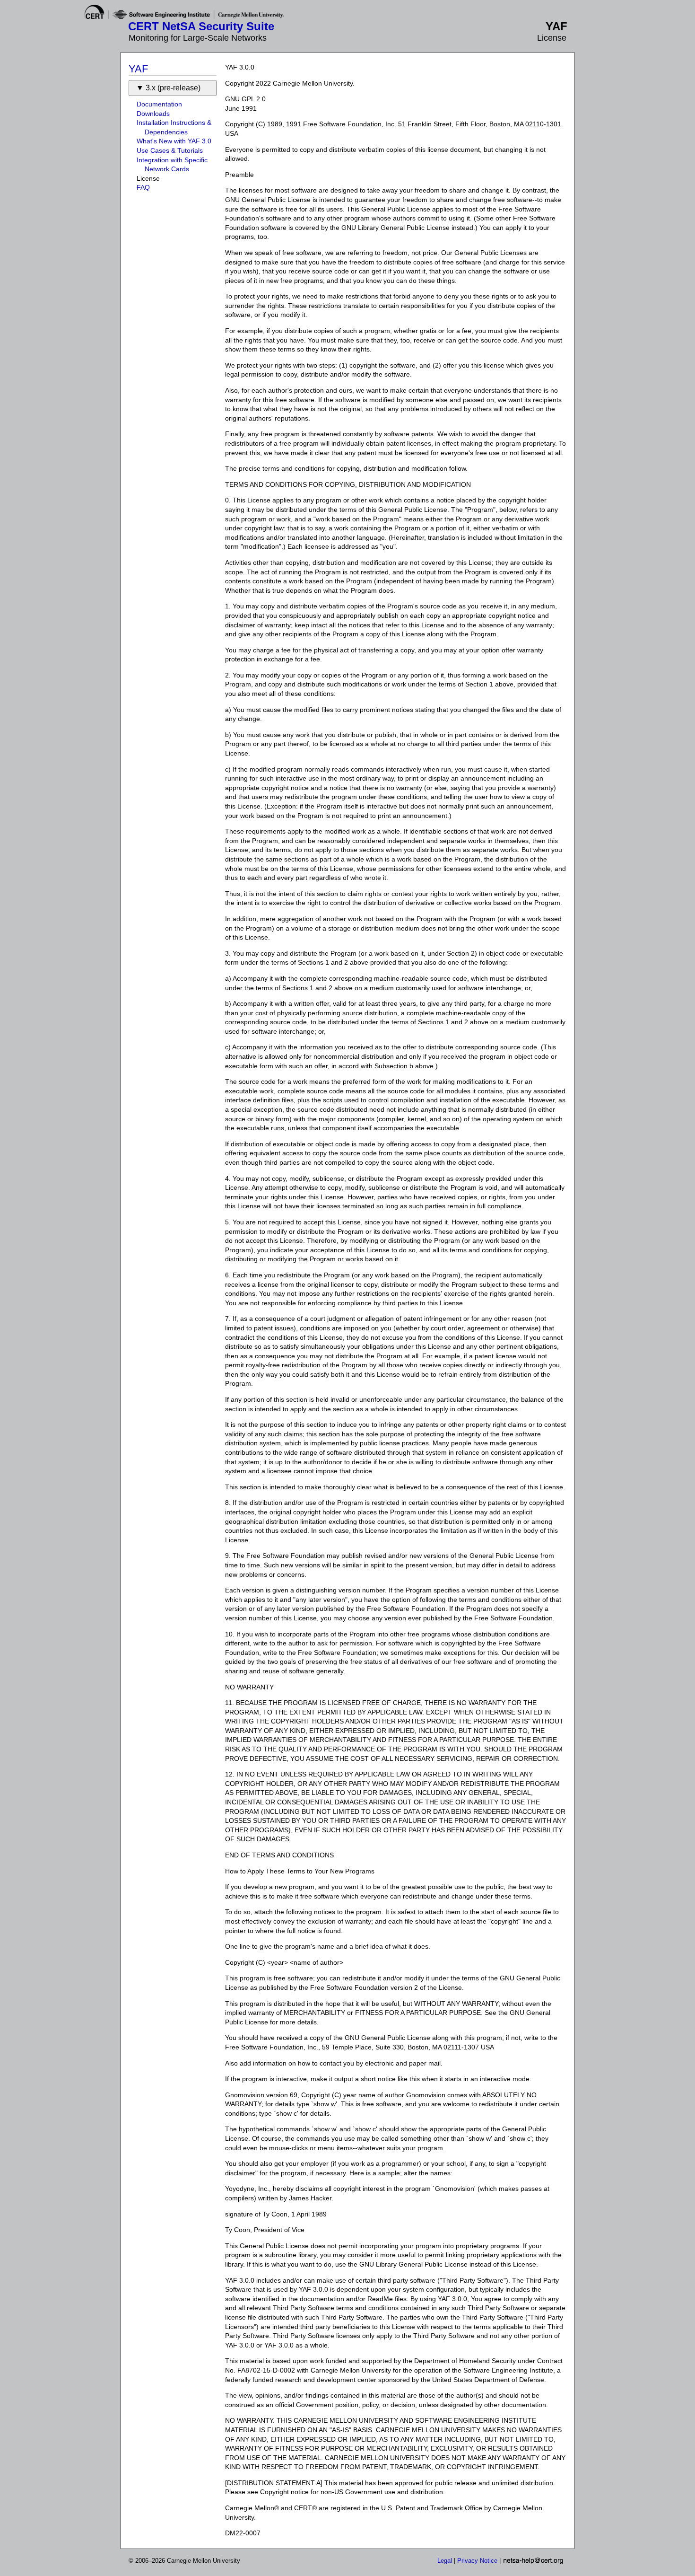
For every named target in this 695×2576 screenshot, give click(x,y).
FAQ (143, 187)
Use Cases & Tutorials (170, 150)
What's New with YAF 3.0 (174, 141)
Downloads (153, 114)
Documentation (159, 104)
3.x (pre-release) (173, 88)
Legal (445, 2561)
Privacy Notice (477, 2561)
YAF (138, 69)
